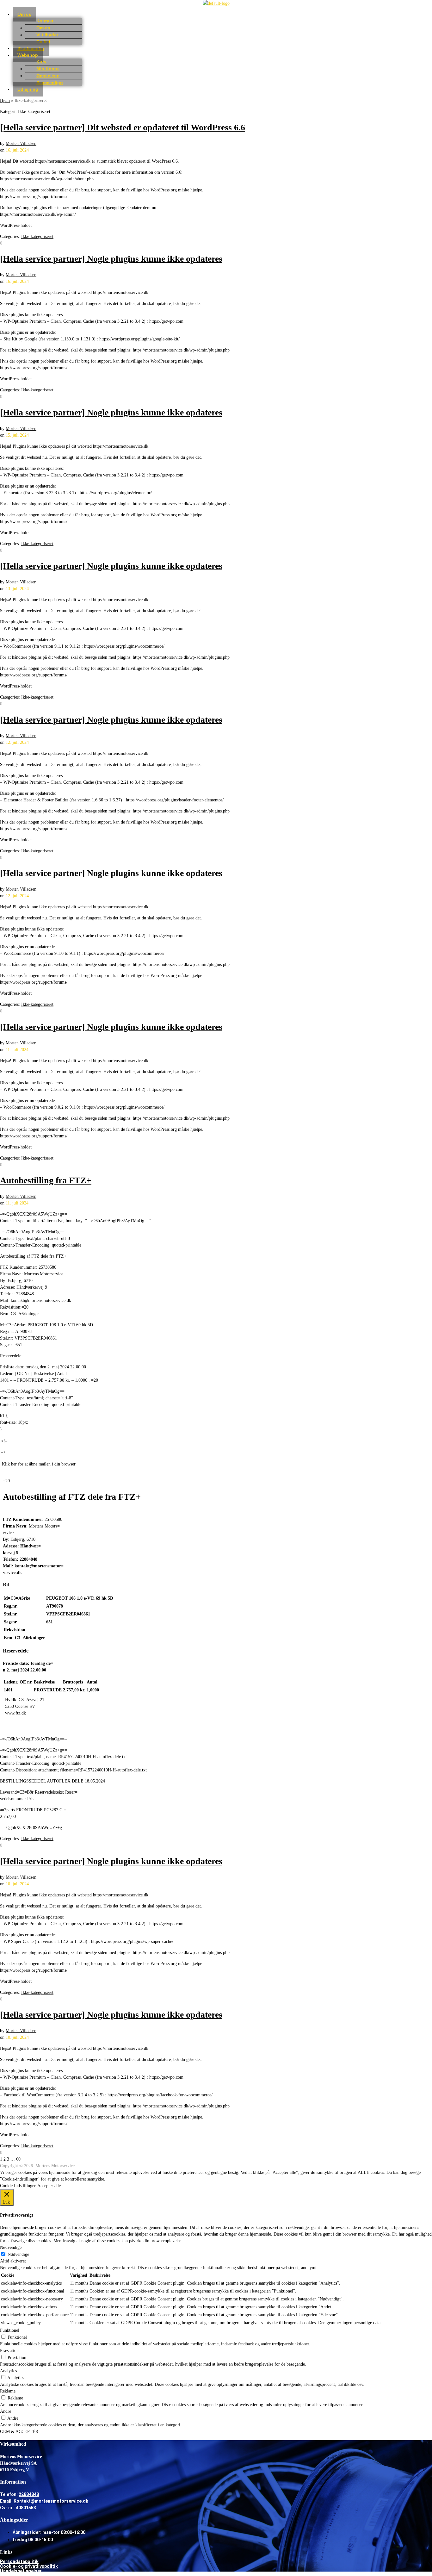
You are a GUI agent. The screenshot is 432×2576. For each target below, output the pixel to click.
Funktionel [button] (10, 2330)
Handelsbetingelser (21, 2571)
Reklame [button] (8, 2391)
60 (18, 2159)
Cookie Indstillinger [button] (18, 2186)
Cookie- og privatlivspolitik (29, 2566)
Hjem (5, 100)
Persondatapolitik (19, 2561)
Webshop (28, 55)
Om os (24, 14)
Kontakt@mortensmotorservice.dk (51, 2501)
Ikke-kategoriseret (37, 236)
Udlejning (28, 89)
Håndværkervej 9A (18, 2463)
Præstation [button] (9, 2351)
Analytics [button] (8, 2371)
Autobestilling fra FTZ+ (46, 1180)
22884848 (29, 2494)
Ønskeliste (48, 76)
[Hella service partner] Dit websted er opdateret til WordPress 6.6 (123, 127)
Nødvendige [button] (11, 2247)
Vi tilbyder (47, 35)
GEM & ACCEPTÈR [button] (19, 2432)
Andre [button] (6, 2411)
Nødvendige (18, 2254)
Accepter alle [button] (49, 2186)
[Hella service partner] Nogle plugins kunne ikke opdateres (111, 259)
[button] (222, 14)
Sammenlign (50, 83)
